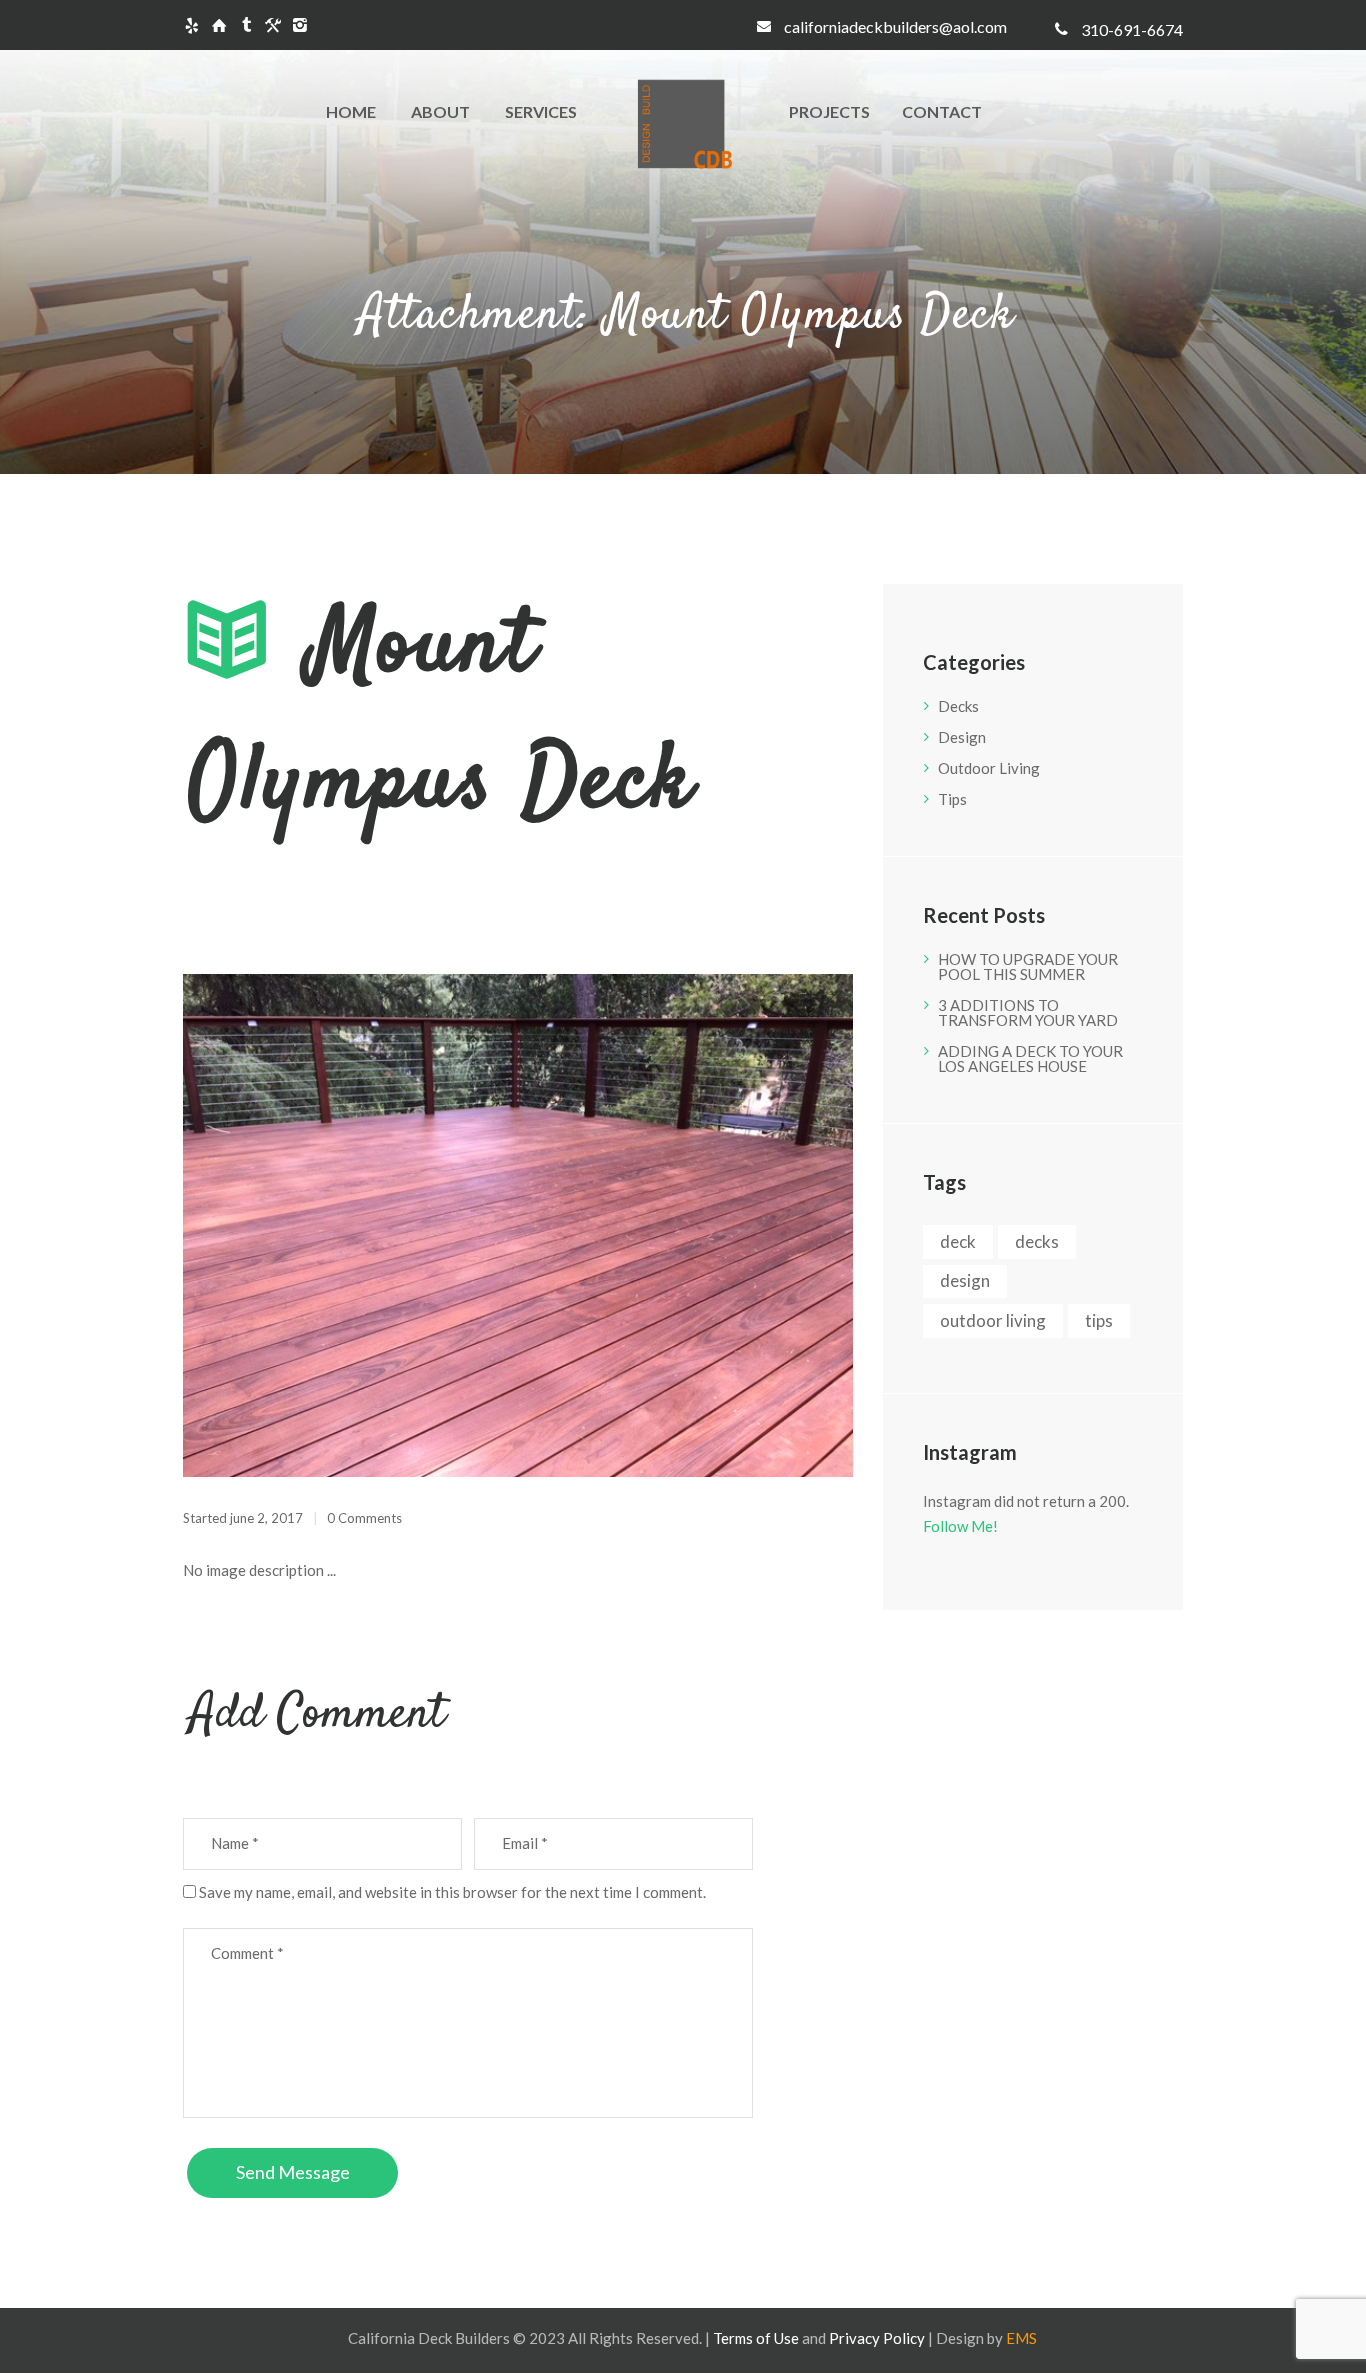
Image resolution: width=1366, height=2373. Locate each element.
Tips (952, 799)
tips (1099, 1320)
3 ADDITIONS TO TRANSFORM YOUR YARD (1028, 1012)
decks (1037, 1241)
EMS (1021, 2338)
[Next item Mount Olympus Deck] (685, 1225)
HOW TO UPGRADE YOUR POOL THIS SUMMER (1028, 966)
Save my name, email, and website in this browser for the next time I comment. (452, 1892)
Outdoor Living (989, 768)
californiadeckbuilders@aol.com (895, 26)
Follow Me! (960, 1526)
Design (962, 737)
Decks (958, 706)
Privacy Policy (877, 2338)
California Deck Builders (429, 2338)
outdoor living (993, 1320)
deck (958, 1241)
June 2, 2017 (266, 1518)
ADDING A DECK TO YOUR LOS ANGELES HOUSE (1030, 1058)
